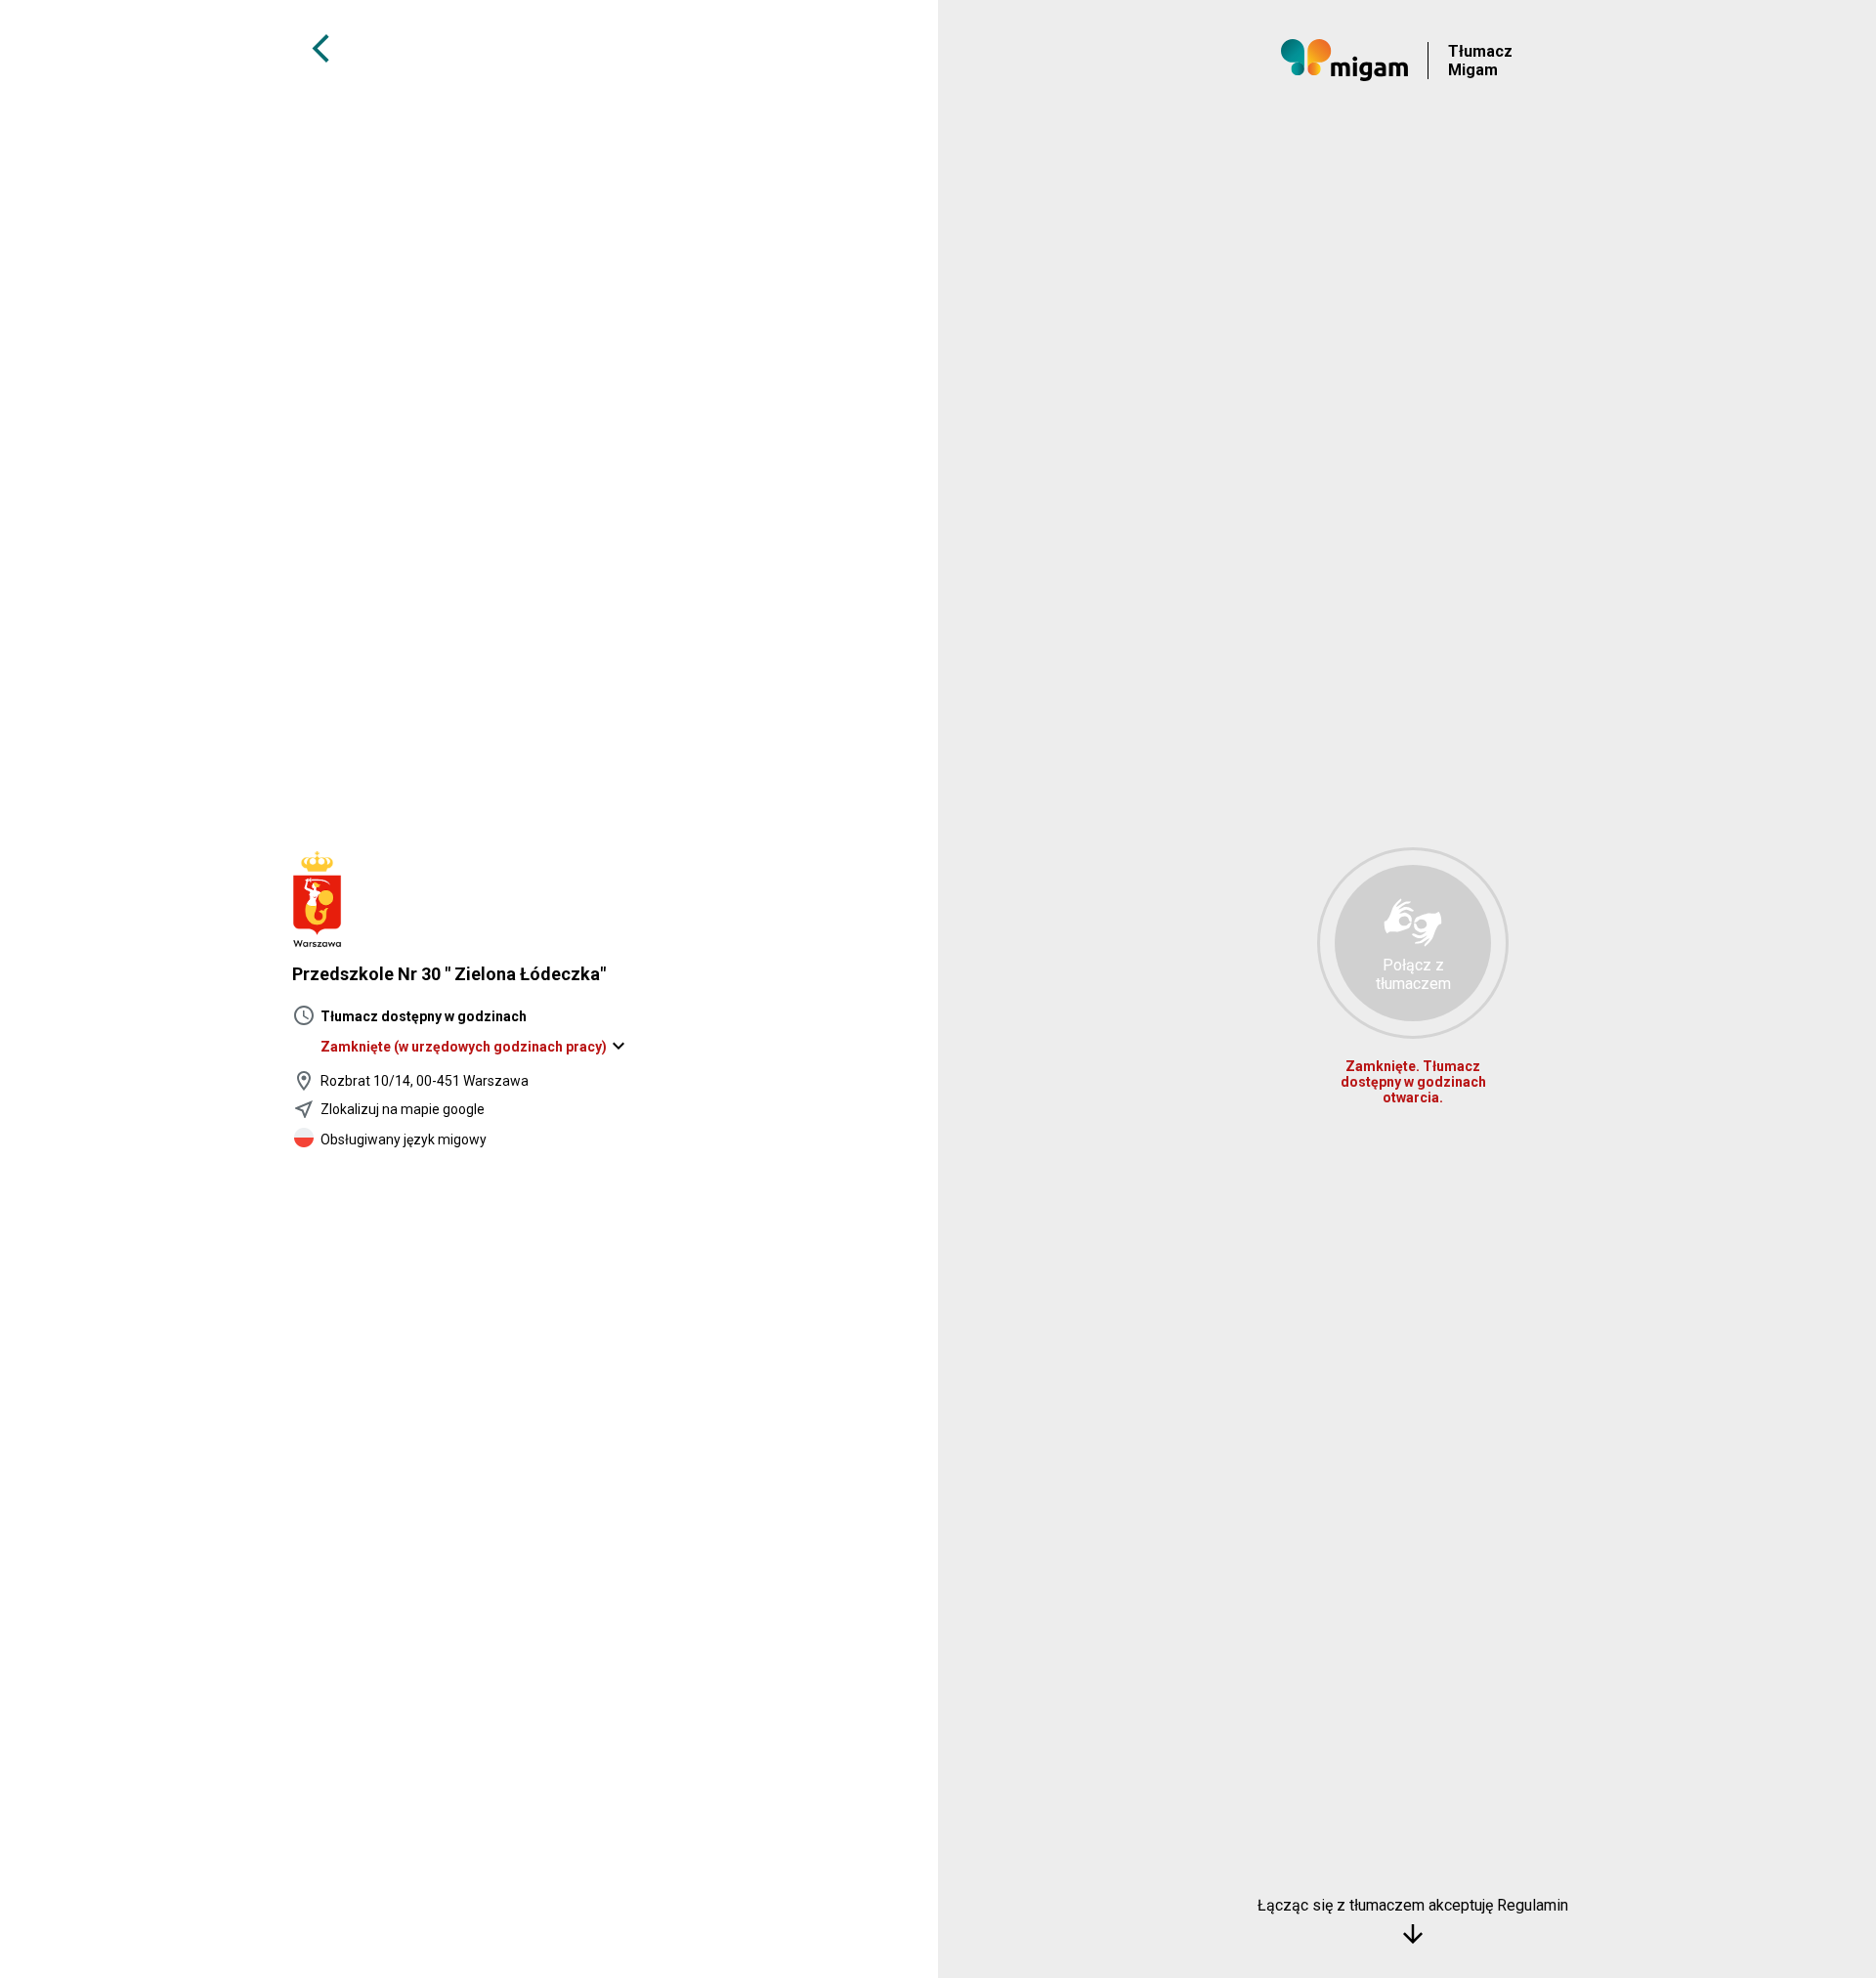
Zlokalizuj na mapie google (403, 1109)
